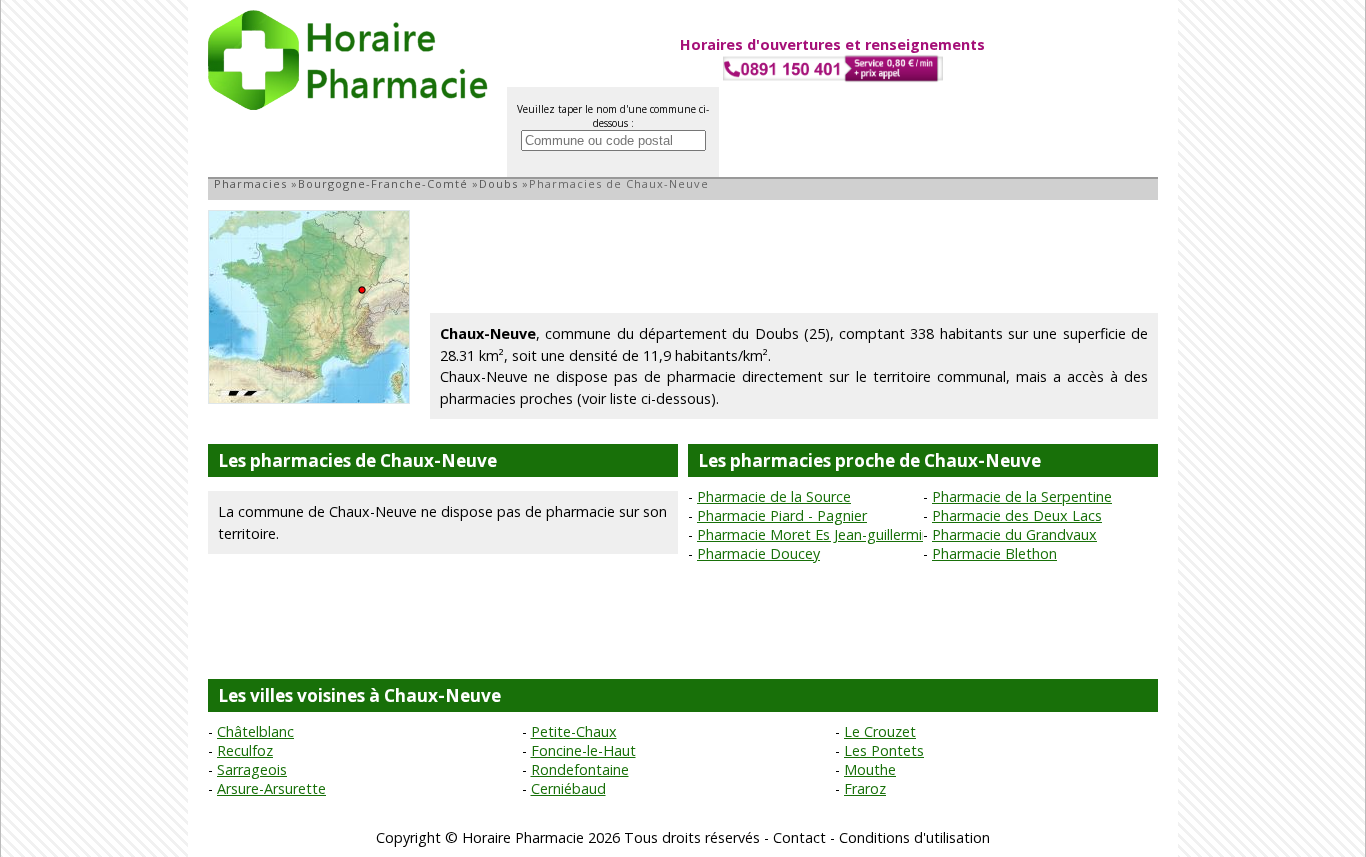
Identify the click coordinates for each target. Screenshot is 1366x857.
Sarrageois (252, 769)
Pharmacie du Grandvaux (1014, 534)
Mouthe (870, 769)
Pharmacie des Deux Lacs (1017, 515)
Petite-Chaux (574, 731)
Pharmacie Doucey (758, 553)
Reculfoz (245, 750)
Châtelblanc (255, 731)
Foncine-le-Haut (583, 750)
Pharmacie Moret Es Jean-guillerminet (820, 534)
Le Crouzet (880, 731)
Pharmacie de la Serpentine (1022, 496)
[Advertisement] (794, 255)
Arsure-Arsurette (271, 788)
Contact (799, 837)
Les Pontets (884, 750)
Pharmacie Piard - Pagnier (782, 515)
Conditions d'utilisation (914, 837)
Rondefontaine (580, 769)
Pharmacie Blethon (994, 553)
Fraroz (865, 788)
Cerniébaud (568, 788)
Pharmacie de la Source (774, 496)
